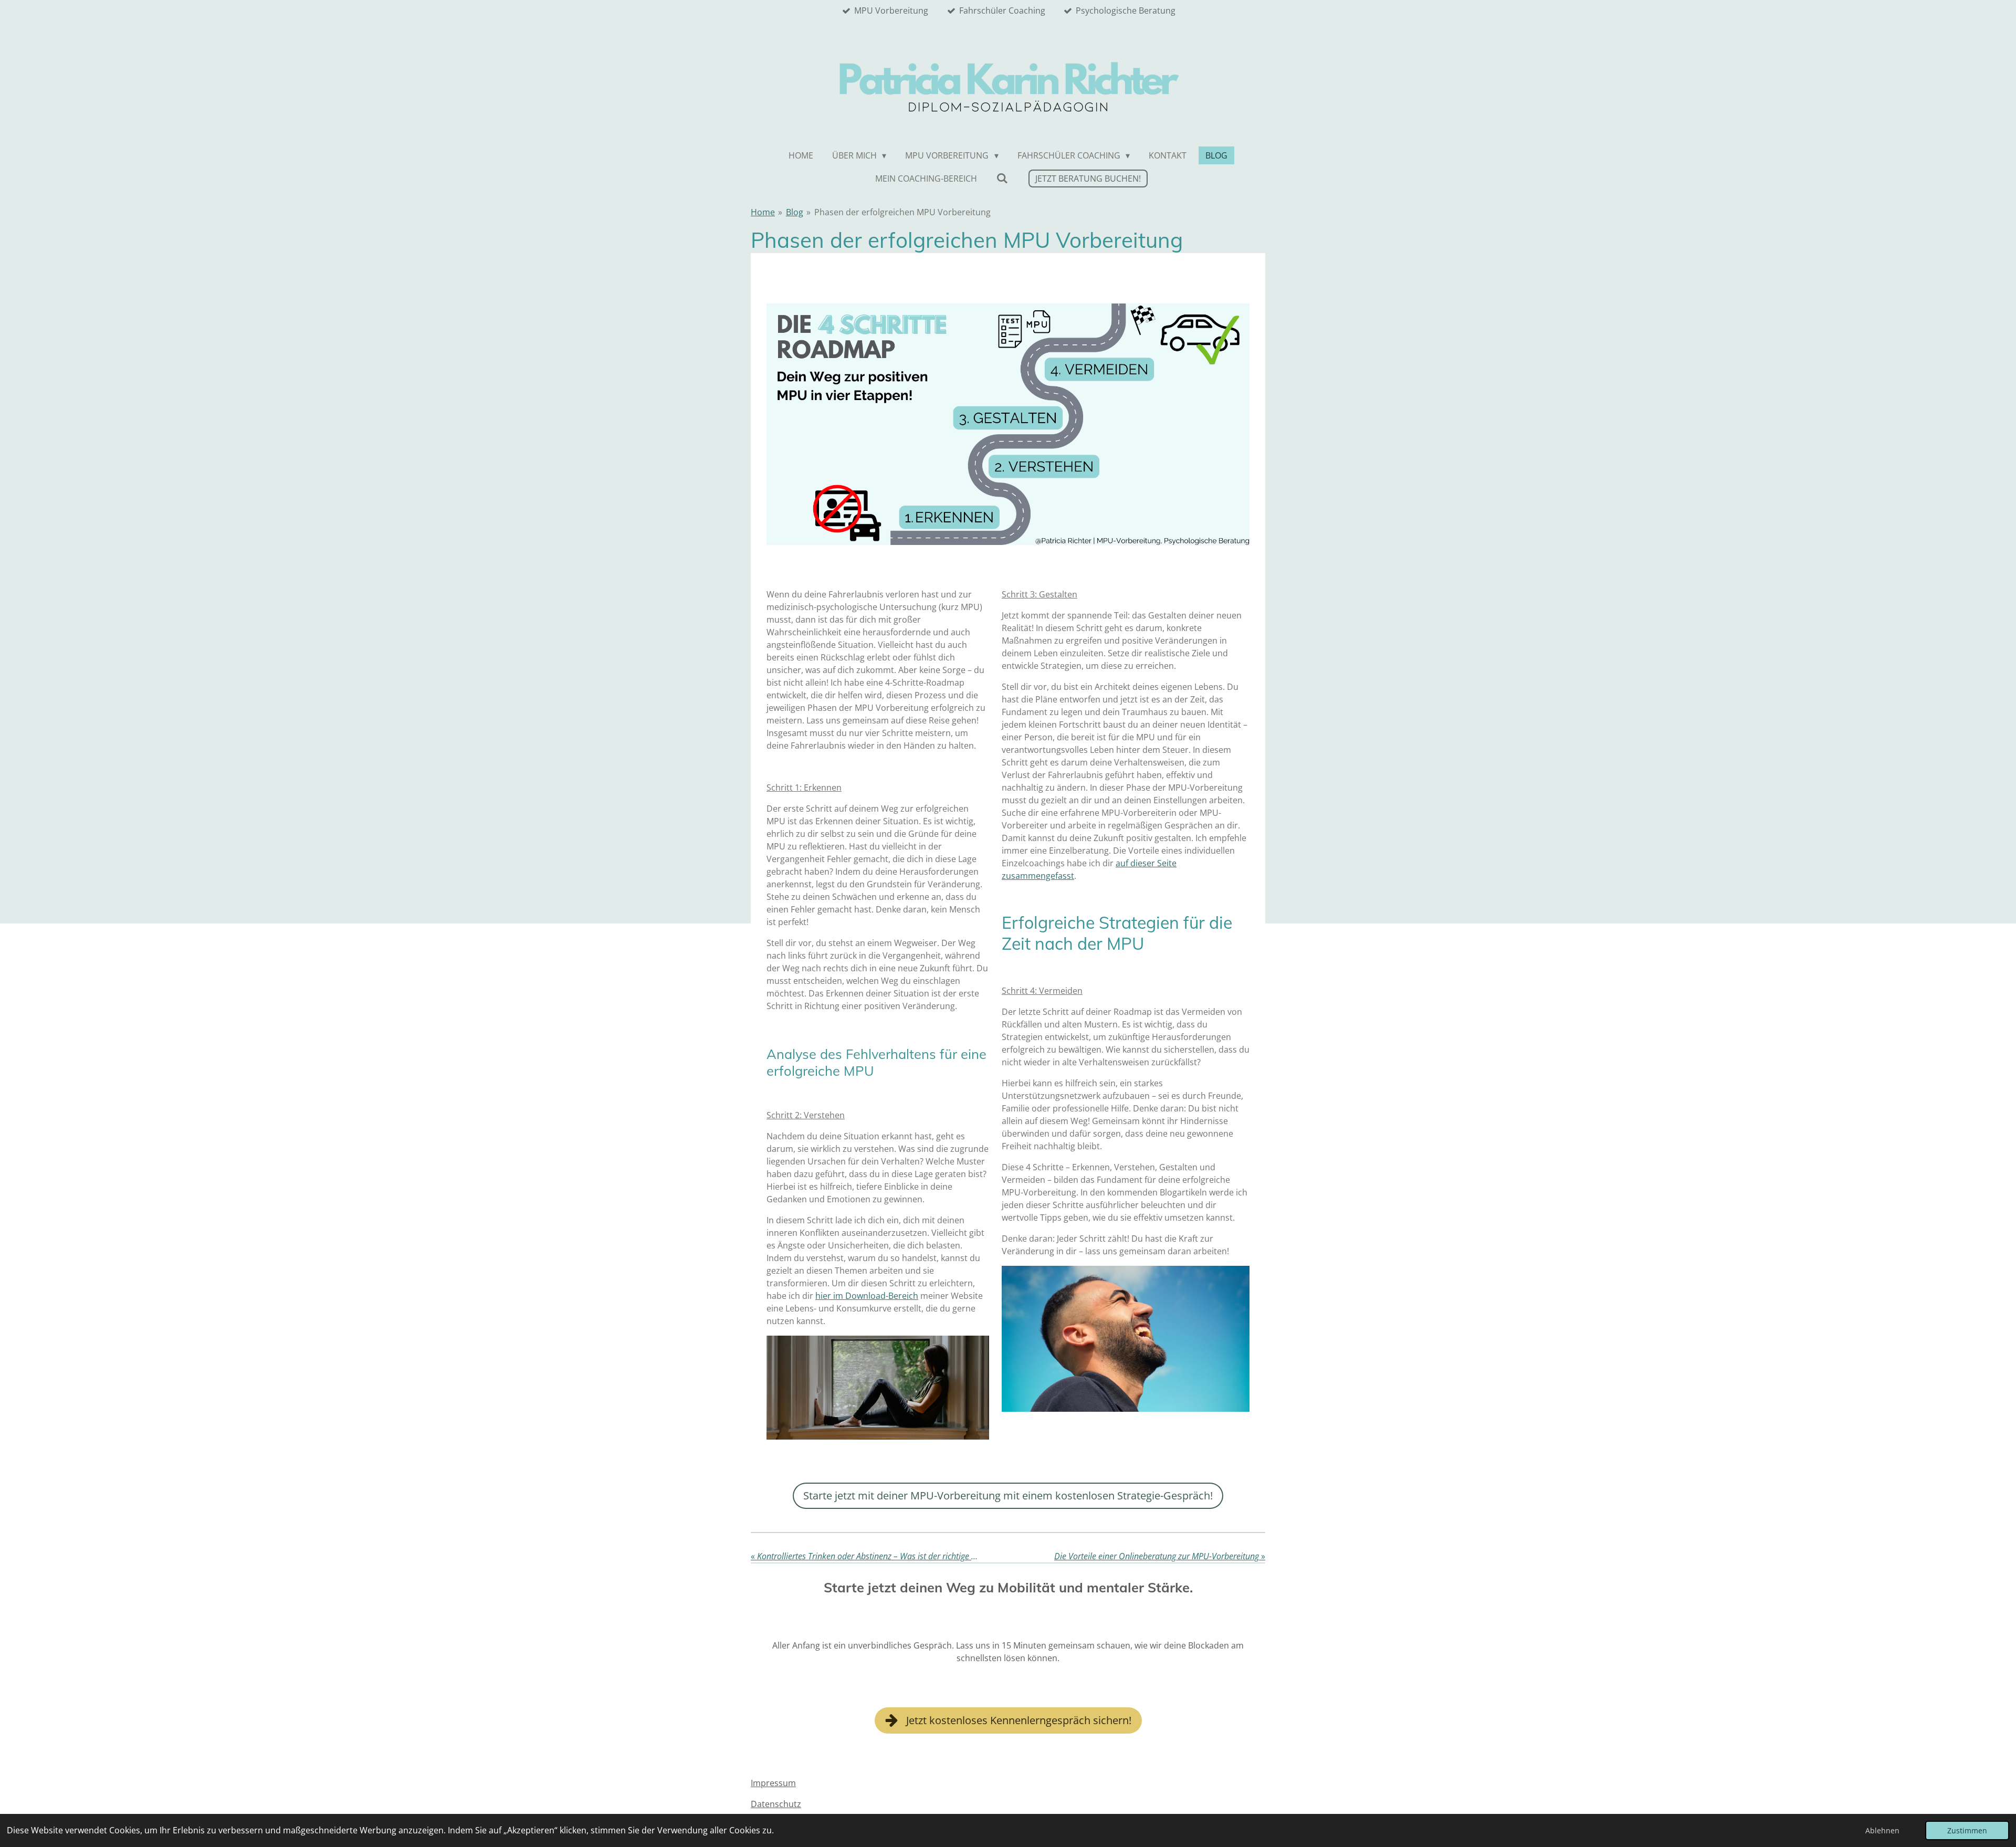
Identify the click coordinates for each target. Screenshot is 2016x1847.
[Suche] (1002, 178)
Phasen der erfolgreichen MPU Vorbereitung (902, 212)
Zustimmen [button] (1967, 1830)
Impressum (773, 1783)
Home (763, 212)
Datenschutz (776, 1804)
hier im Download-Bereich (867, 1296)
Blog (795, 212)
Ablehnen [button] (1882, 1830)
